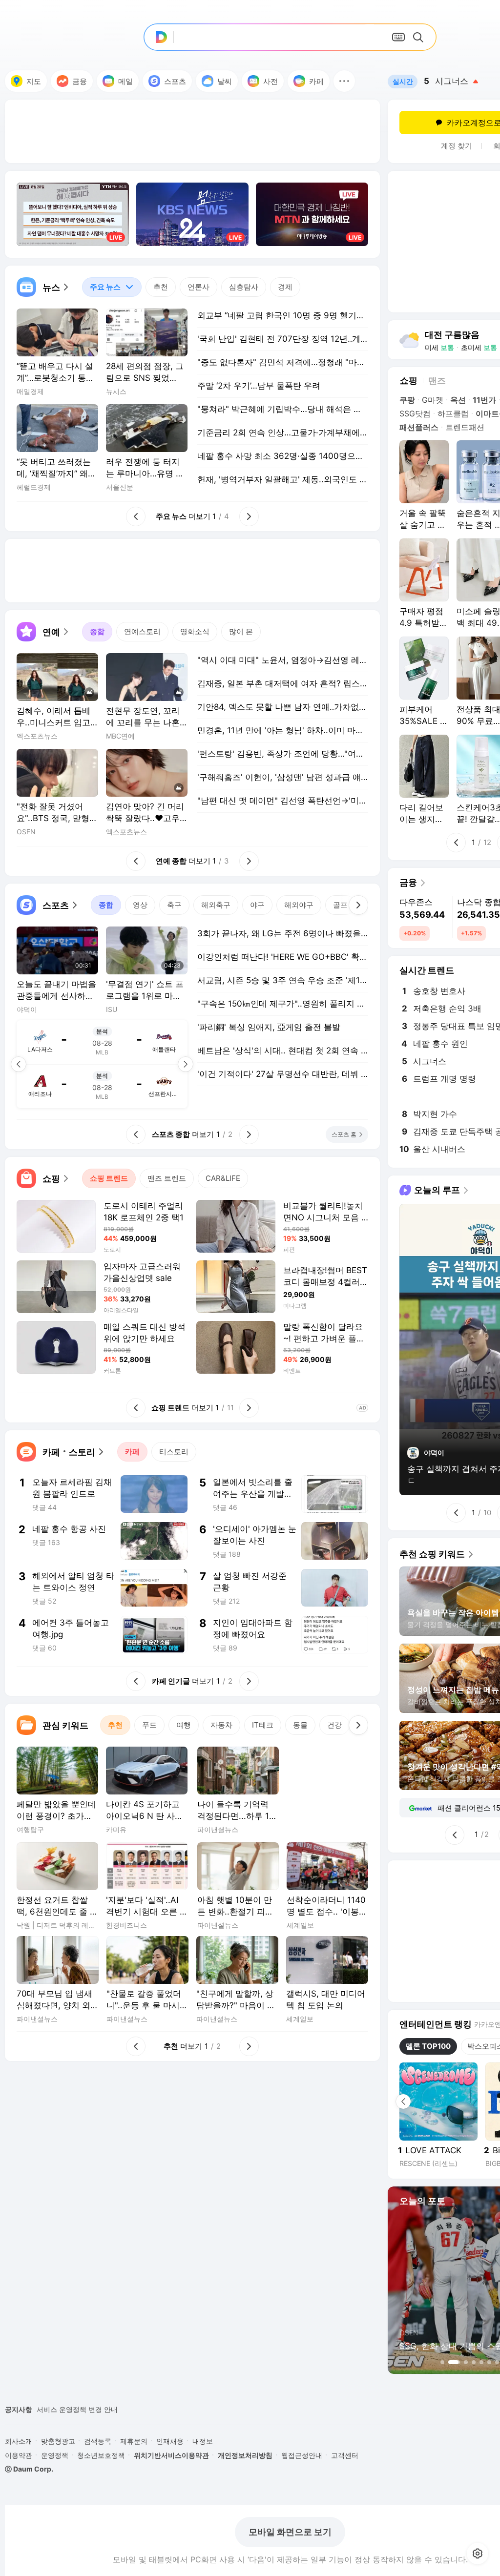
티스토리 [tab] (174, 1452)
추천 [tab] (161, 287)
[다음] (358, 905)
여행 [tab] (184, 1725)
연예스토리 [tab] (142, 631)
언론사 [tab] (198, 287)
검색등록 (98, 2441)
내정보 (203, 2441)
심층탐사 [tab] (244, 287)
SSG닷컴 (415, 413)
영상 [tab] (140, 905)
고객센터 (345, 2455)
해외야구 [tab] (299, 905)
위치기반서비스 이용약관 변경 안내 (91, 2409)
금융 (80, 81)
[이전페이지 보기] (19, 1064)
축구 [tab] (174, 905)
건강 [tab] (334, 1725)
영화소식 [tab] (195, 631)
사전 (271, 81)
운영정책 (55, 2455)
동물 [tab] (300, 1725)
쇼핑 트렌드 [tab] (109, 1178)
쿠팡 (407, 400)
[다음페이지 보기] (186, 1064)
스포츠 (175, 81)
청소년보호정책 (101, 2455)
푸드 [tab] (149, 1725)
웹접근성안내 (302, 2455)
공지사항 (19, 2409)
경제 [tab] (285, 287)
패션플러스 (419, 427)
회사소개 (19, 2441)
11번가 (484, 400)
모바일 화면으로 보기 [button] (290, 2532)
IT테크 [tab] (263, 1725)
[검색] (420, 37)
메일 (125, 81)
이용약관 (19, 2455)
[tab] (112, 287)
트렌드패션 (465, 427)
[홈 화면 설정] (478, 2554)
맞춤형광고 (58, 2441)
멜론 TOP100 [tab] (428, 2046)
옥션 (458, 400)
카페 (316, 81)
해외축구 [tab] (216, 905)
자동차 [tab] (221, 1725)
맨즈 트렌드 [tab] (167, 1178)
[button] (344, 81)
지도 (34, 81)
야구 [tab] (257, 905)
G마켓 (433, 400)
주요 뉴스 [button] (101, 284)
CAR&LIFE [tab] (223, 1178)
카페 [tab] (132, 1452)
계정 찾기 (457, 146)
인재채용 (170, 2441)
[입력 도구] (398, 37)
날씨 (225, 81)
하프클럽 (453, 413)
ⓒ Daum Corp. (29, 2469)
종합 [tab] (97, 631)
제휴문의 (134, 2441)
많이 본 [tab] (241, 631)
